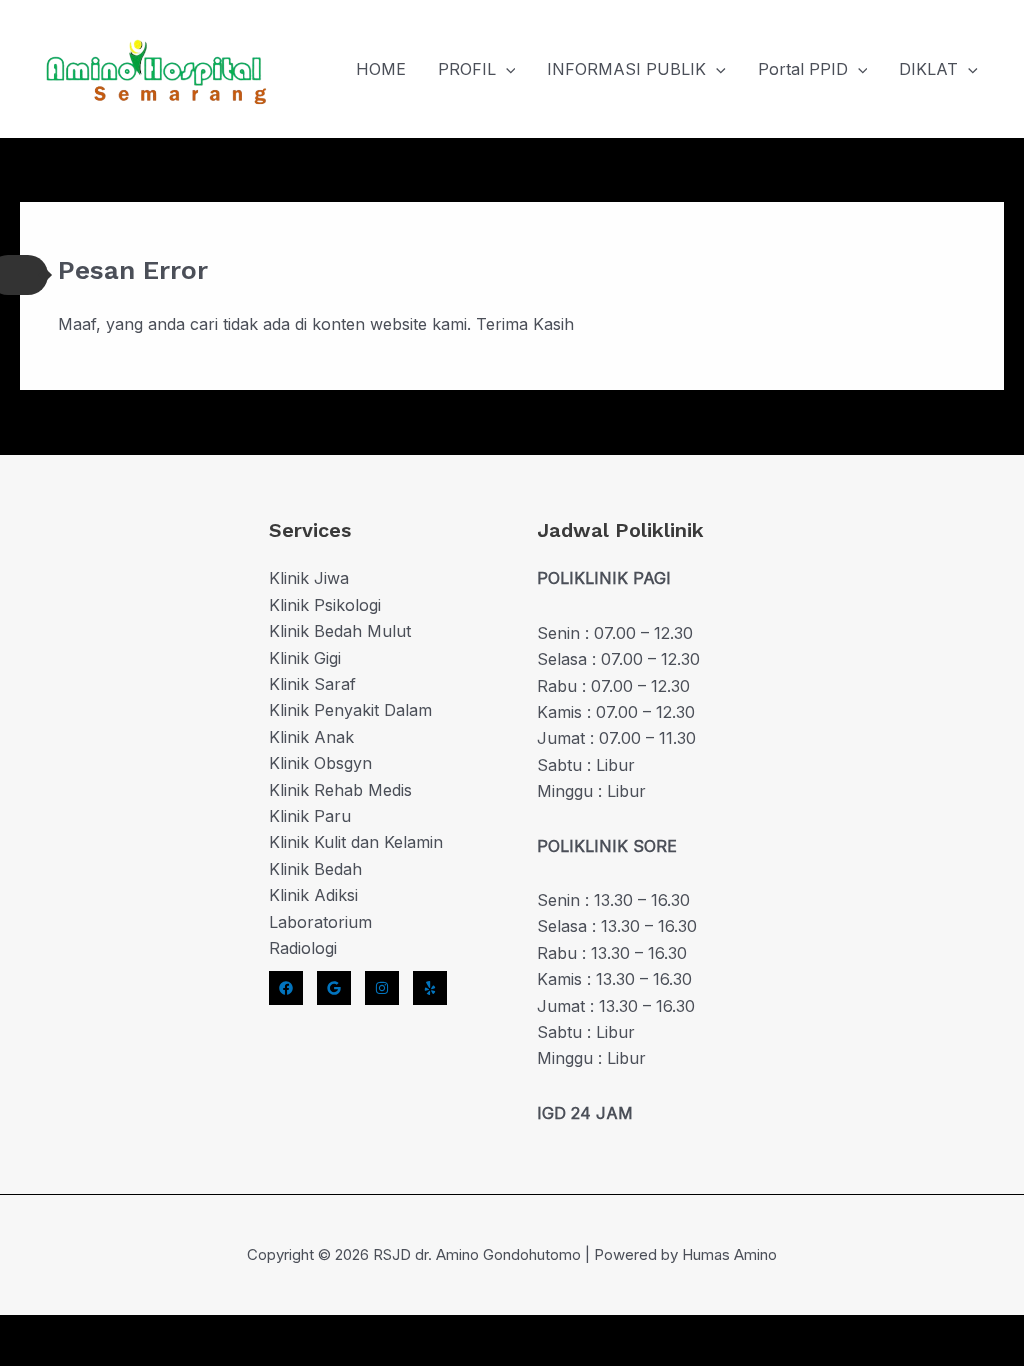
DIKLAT (928, 69)
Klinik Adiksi (313, 895)
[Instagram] (382, 988)
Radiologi (303, 948)
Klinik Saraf (312, 684)
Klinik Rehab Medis (340, 790)
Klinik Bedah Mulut (340, 631)
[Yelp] (430, 988)
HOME (381, 69)
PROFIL (467, 69)
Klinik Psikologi (325, 605)
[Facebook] (286, 988)
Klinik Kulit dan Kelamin (356, 842)
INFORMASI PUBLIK (626, 69)
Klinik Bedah (315, 869)
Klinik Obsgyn (320, 763)
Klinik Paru (310, 816)
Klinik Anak (311, 737)
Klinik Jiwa (309, 578)
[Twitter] (334, 988)
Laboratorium (320, 922)
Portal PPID (803, 69)
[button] (506, 69)
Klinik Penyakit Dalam (350, 710)
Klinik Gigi (305, 658)
